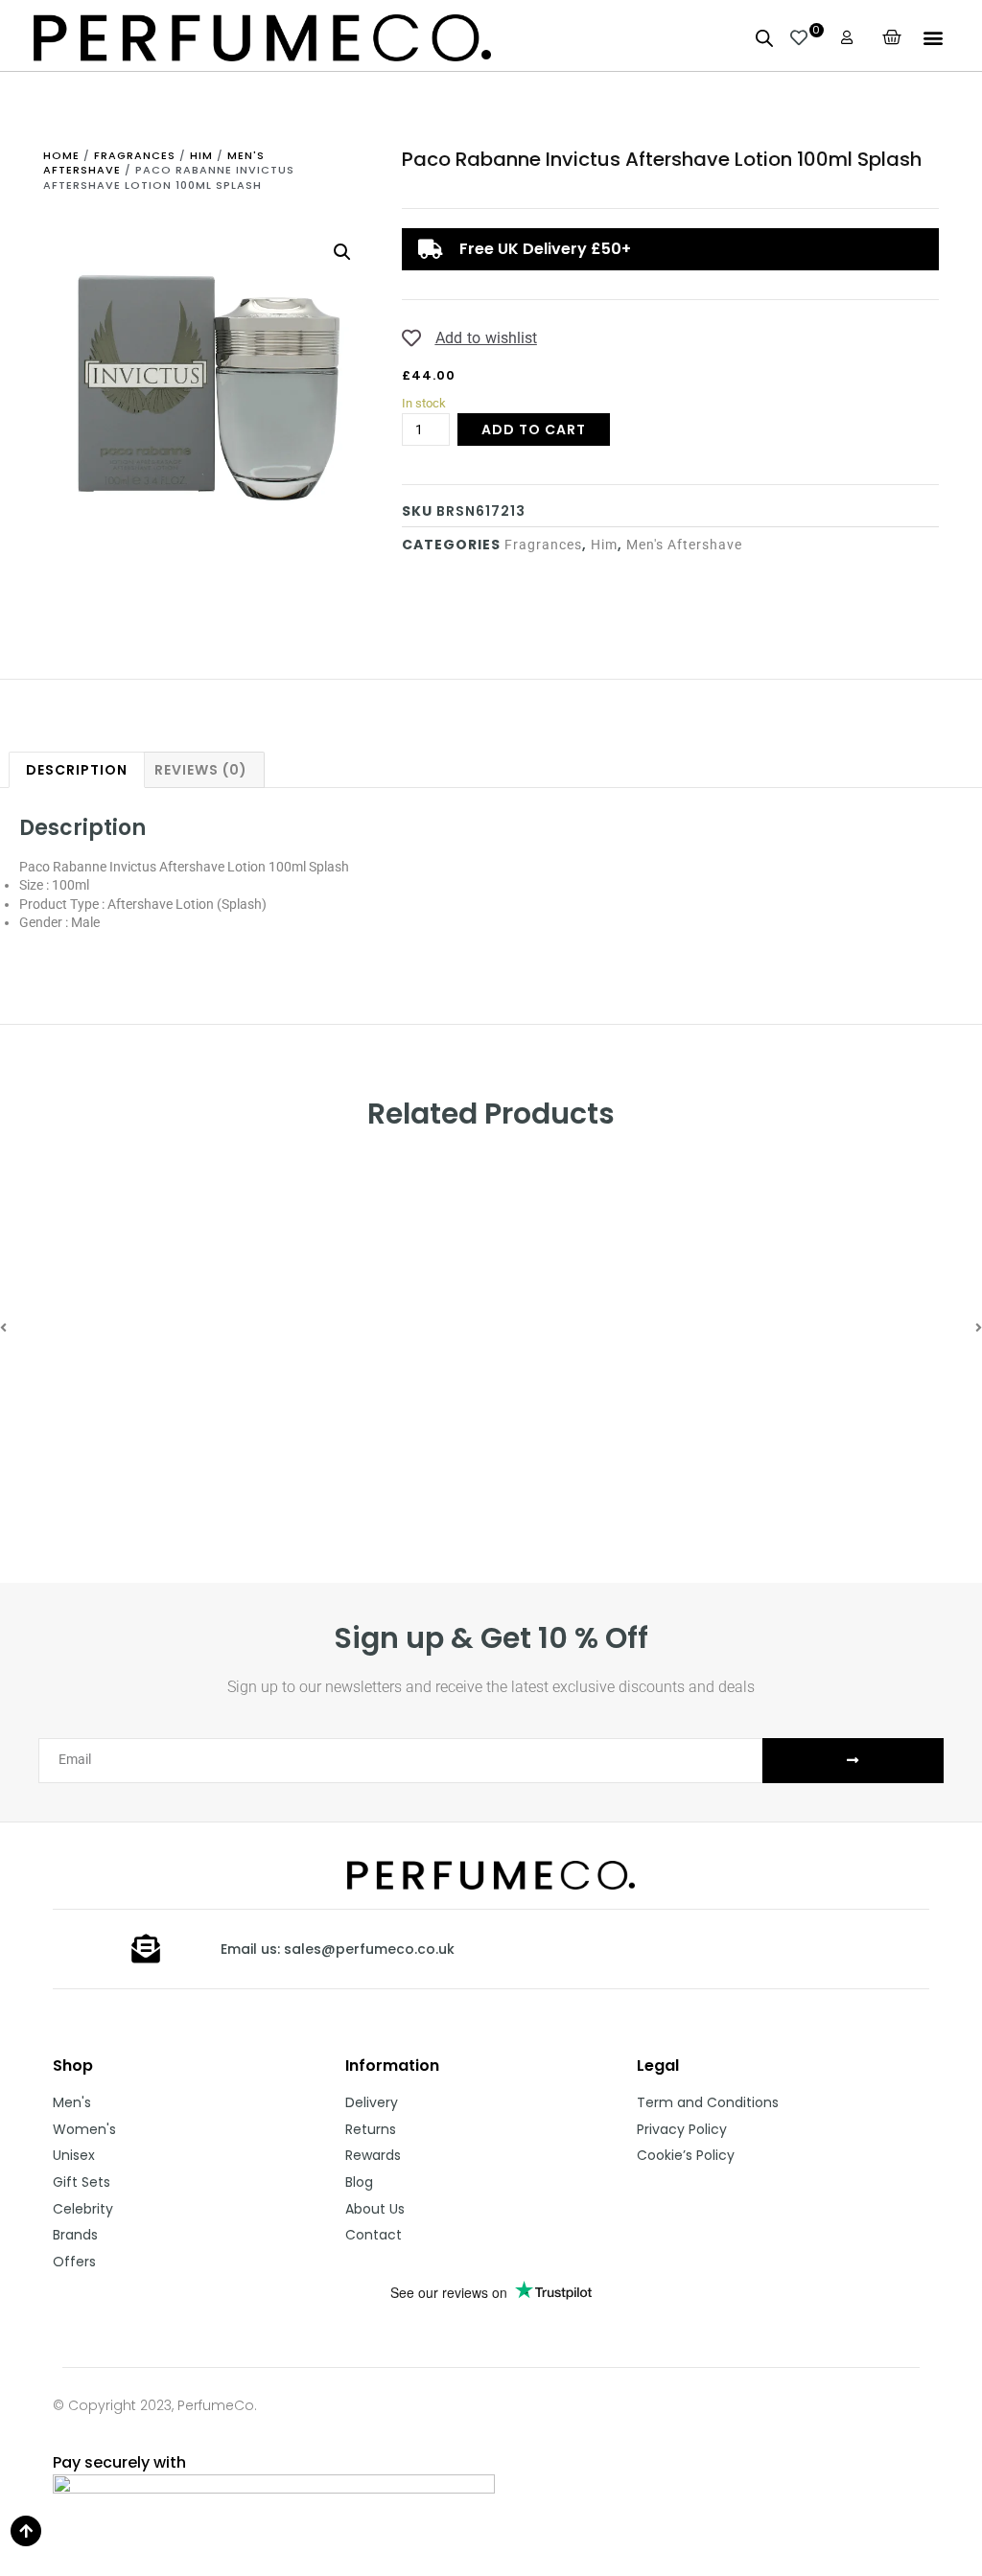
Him (201, 155)
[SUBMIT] (853, 1761)
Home (61, 155)
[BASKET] (892, 37)
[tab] (77, 770)
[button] (933, 38)
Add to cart (534, 429)
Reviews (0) (201, 770)
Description (77, 770)
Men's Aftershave (684, 545)
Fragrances (135, 155)
